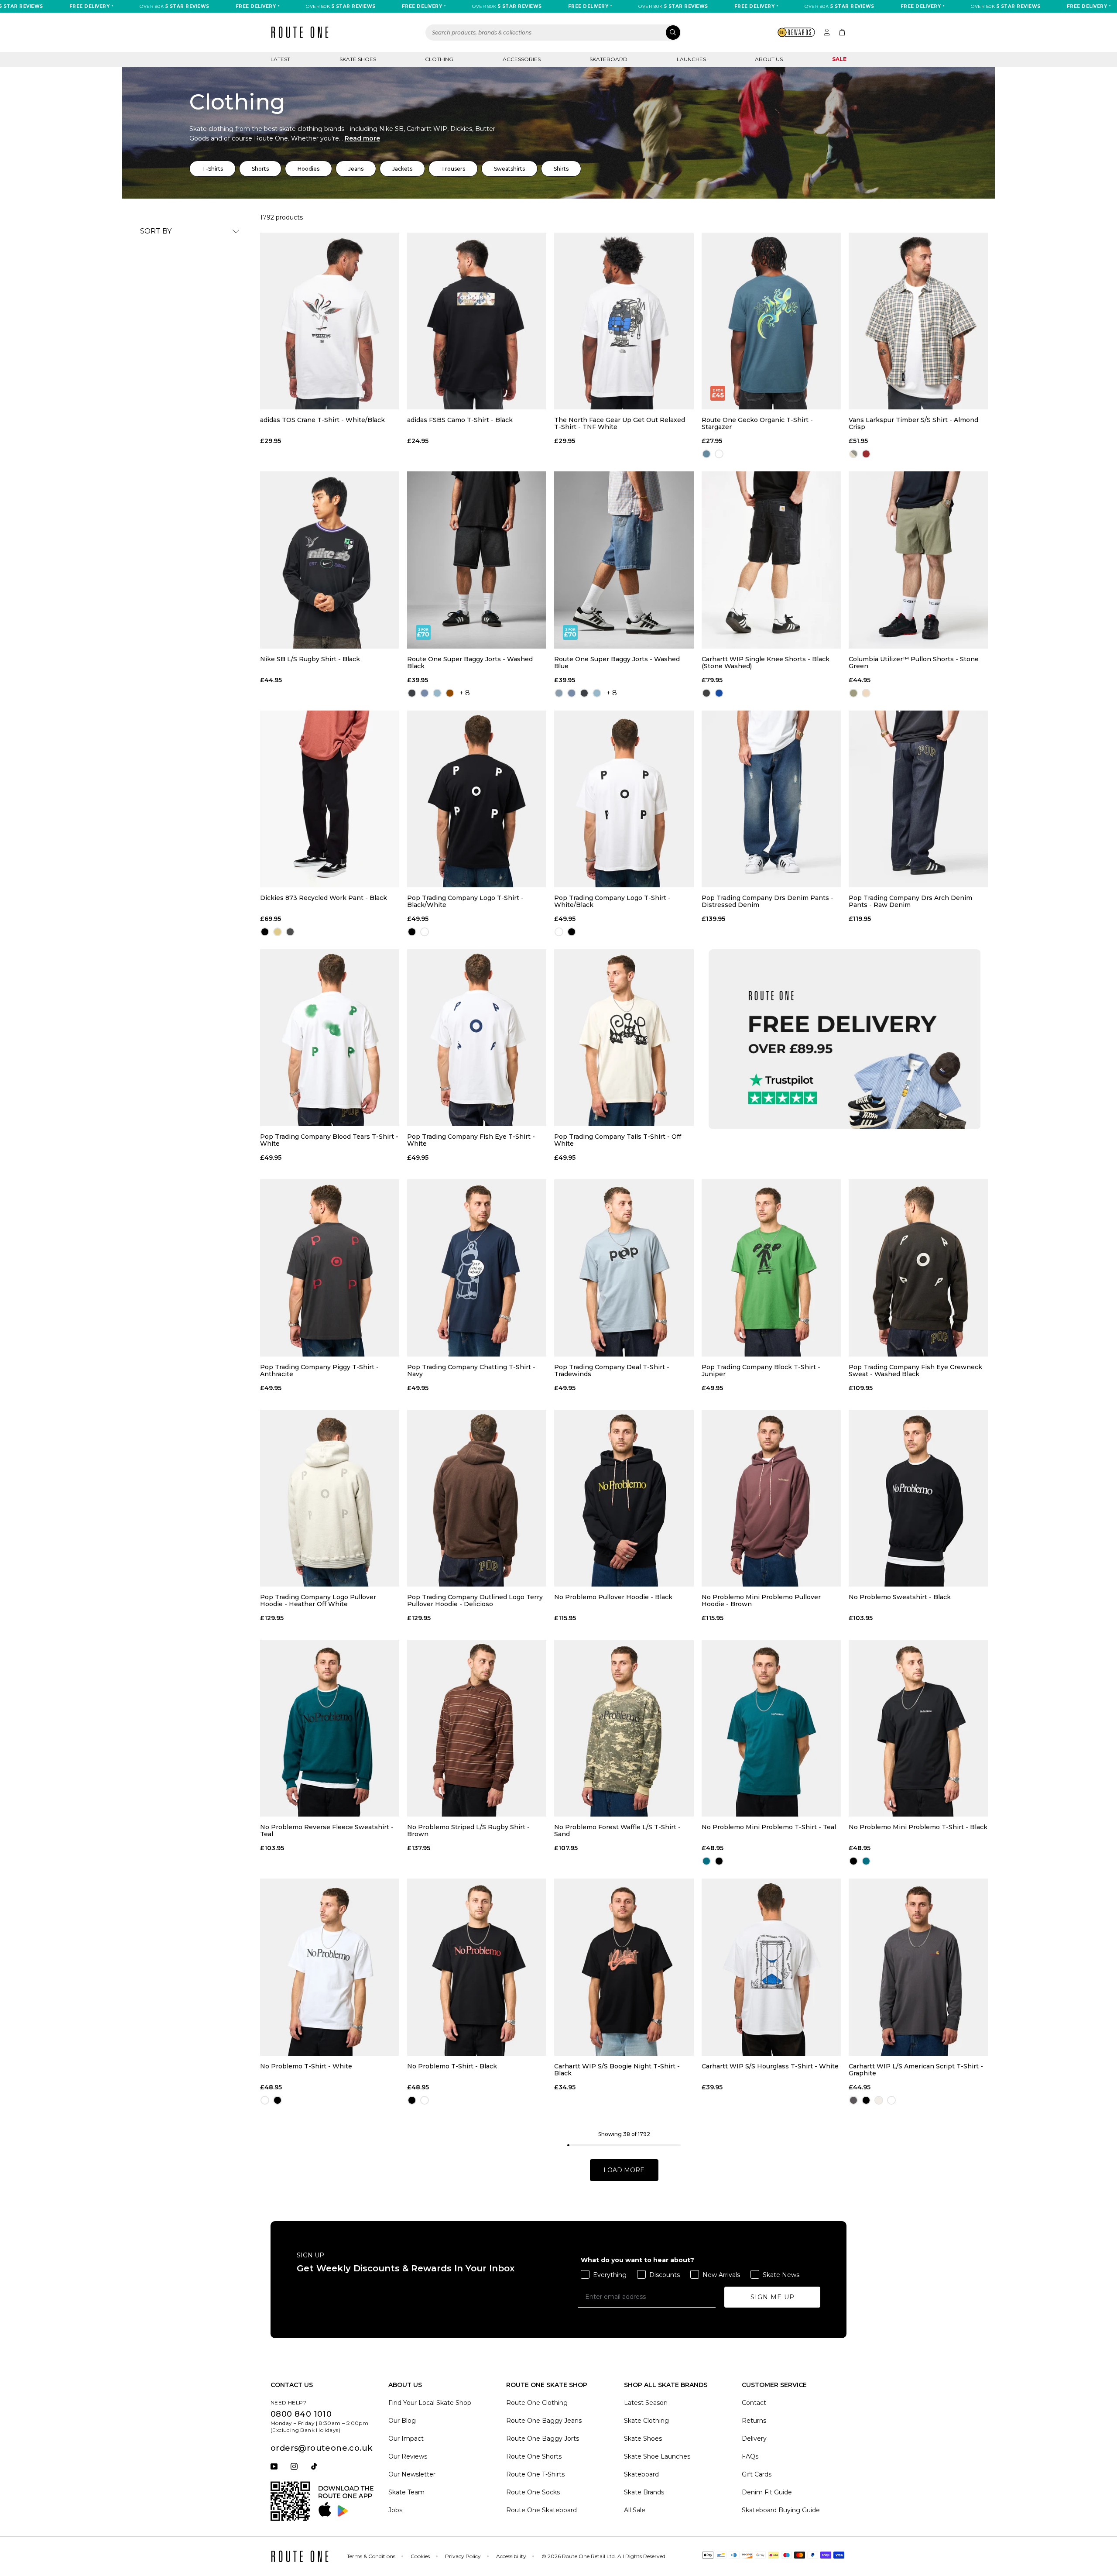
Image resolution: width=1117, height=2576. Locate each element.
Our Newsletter (412, 2474)
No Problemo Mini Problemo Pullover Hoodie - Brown (761, 1601)
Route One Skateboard (541, 2510)
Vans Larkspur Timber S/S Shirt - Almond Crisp (913, 423)
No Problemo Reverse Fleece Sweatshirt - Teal (327, 1831)
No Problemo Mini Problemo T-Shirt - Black (918, 1827)
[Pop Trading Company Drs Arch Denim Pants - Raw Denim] (918, 799)
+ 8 (465, 693)
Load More (624, 2170)
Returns (754, 2421)
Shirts (561, 169)
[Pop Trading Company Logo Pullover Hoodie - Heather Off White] (330, 1498)
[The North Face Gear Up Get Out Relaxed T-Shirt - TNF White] (624, 321)
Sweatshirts (509, 169)
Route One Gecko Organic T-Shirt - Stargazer (757, 423)
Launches (691, 59)
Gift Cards (757, 2474)
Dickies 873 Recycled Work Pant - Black (324, 898)
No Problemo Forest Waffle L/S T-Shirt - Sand (617, 1831)
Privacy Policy (463, 2556)
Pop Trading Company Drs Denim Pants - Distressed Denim (768, 901)
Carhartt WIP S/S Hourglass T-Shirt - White (770, 2066)
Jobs (395, 2510)
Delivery (754, 2439)
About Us (769, 59)
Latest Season (646, 2403)
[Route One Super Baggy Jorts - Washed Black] (477, 560)
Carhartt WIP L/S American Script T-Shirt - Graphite (916, 2070)
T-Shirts (212, 169)
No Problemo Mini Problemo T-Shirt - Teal (769, 1827)
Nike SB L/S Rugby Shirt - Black (310, 659)
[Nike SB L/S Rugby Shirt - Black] (330, 560)
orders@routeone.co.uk (321, 2448)
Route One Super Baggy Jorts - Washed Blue (617, 663)
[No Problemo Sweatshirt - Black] (918, 1498)
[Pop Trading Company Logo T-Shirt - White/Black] (624, 799)
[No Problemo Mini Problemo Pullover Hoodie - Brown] (771, 1498)
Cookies (420, 2556)
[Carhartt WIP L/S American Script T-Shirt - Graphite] (918, 1967)
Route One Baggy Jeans (544, 2421)
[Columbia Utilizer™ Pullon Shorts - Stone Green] (918, 560)
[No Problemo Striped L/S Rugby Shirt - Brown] (477, 1728)
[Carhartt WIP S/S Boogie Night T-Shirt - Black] (624, 1967)
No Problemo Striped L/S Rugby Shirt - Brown (468, 1831)
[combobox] (553, 33)
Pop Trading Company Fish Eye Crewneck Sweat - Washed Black (915, 1370)
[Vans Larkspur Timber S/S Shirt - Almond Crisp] (918, 321)
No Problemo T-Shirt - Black (452, 2066)
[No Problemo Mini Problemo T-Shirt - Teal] (771, 1728)
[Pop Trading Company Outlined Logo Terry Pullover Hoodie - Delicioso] (477, 1498)
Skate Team (406, 2492)
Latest (280, 59)
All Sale (635, 2510)
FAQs (750, 2456)
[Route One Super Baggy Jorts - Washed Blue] (624, 560)
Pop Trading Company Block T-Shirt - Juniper (761, 1370)
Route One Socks (533, 2492)
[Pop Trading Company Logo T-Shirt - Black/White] (477, 799)
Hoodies (308, 169)
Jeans (356, 169)
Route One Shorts (534, 2456)
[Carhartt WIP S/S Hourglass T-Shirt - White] (771, 1967)
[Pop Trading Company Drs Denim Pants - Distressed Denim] (771, 799)
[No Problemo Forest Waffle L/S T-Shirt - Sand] (624, 1728)
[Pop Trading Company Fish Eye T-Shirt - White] (477, 1038)
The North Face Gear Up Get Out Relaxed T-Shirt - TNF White (620, 423)
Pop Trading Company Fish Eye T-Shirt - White (471, 1140)
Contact (754, 2403)
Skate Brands (644, 2492)
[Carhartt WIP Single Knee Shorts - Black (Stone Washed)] (771, 560)
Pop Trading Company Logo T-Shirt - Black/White (465, 901)
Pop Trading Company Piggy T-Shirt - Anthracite (319, 1370)
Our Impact (406, 2439)
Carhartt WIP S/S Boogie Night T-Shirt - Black (617, 2070)
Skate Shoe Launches (657, 2456)
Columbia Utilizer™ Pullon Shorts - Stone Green (914, 663)
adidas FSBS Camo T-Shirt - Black (460, 420)
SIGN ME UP (773, 2297)
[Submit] (673, 33)
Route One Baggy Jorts (543, 2439)
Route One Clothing (537, 2403)
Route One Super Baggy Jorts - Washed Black (470, 663)
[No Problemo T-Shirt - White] (330, 1967)
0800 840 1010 (301, 2414)
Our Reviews (408, 2456)
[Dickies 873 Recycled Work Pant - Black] (330, 799)
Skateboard (608, 59)
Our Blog (402, 2421)
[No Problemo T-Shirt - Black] (477, 1967)
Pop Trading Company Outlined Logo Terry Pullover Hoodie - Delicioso (475, 1601)
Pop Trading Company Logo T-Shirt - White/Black (612, 901)
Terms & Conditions (371, 2556)
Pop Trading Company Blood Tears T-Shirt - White (329, 1140)
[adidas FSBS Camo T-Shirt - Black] (477, 321)
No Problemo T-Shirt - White (306, 2066)
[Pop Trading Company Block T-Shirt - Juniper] (771, 1268)
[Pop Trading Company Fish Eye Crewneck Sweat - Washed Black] (918, 1268)
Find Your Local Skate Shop (430, 2403)
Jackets (402, 169)
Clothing (439, 59)
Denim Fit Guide (767, 2492)
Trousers (453, 169)
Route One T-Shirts (535, 2474)
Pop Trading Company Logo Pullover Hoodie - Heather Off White (318, 1601)
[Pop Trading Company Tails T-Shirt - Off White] (624, 1038)
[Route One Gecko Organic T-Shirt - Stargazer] (771, 321)
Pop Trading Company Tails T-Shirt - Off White (618, 1140)
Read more (362, 138)
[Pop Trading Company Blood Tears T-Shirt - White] (330, 1038)
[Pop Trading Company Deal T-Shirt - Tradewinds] (624, 1268)
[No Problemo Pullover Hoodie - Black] (624, 1498)
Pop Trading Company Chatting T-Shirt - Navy (471, 1370)
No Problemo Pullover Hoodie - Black (613, 1597)
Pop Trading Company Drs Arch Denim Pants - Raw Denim (910, 901)
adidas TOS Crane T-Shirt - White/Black (322, 420)
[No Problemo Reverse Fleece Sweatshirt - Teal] (330, 1728)
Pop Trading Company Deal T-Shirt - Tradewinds (612, 1370)
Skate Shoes (358, 59)
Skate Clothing (646, 2421)
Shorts (260, 169)
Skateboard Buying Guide (781, 2510)
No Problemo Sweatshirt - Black (900, 1597)
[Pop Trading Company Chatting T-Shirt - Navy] (477, 1268)
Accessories (522, 59)
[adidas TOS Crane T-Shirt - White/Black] (330, 321)
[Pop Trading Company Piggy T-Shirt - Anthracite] (330, 1268)
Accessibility (511, 2556)
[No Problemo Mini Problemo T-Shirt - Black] (918, 1728)
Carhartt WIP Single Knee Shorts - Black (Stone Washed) (766, 663)
